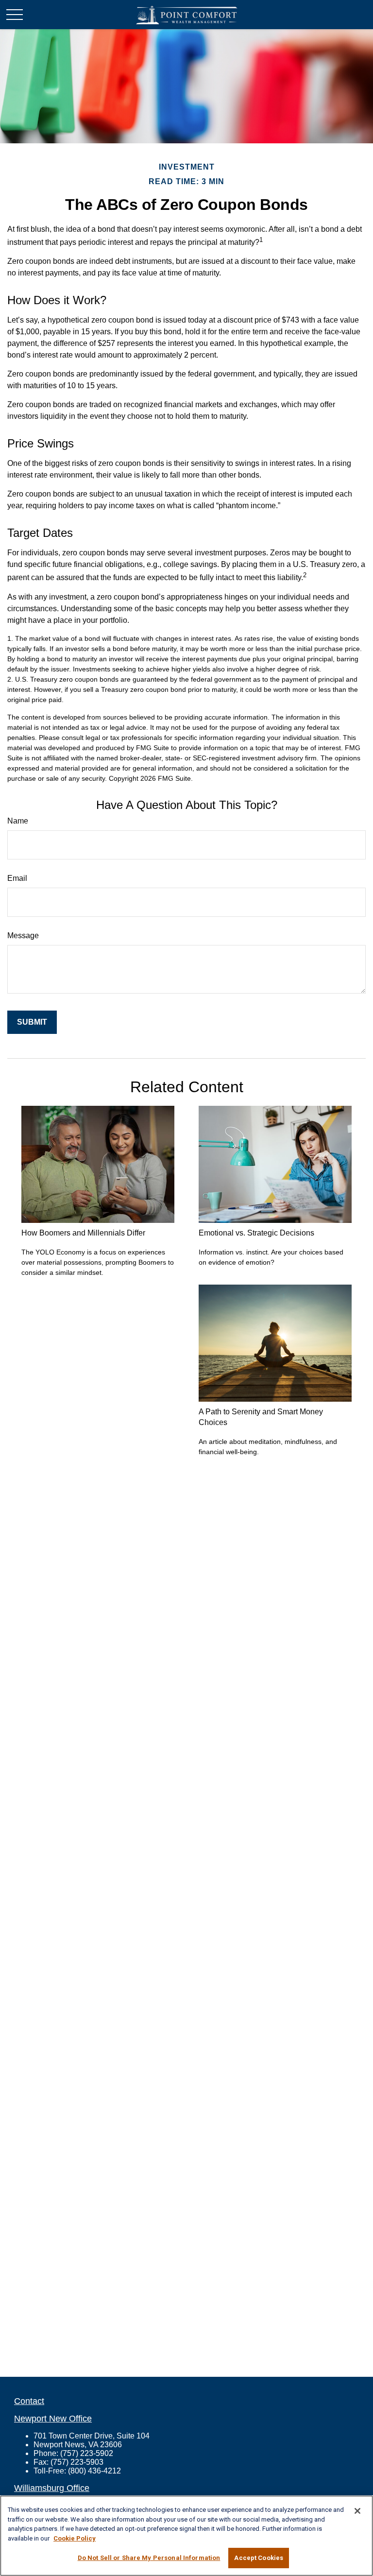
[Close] (357, 2511)
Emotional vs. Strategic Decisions (256, 1233)
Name (18, 821)
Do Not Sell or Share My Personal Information (149, 2558)
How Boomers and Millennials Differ (83, 1233)
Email (17, 878)
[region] (186, 2536)
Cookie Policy (75, 2538)
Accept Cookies (259, 2558)
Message (23, 936)
